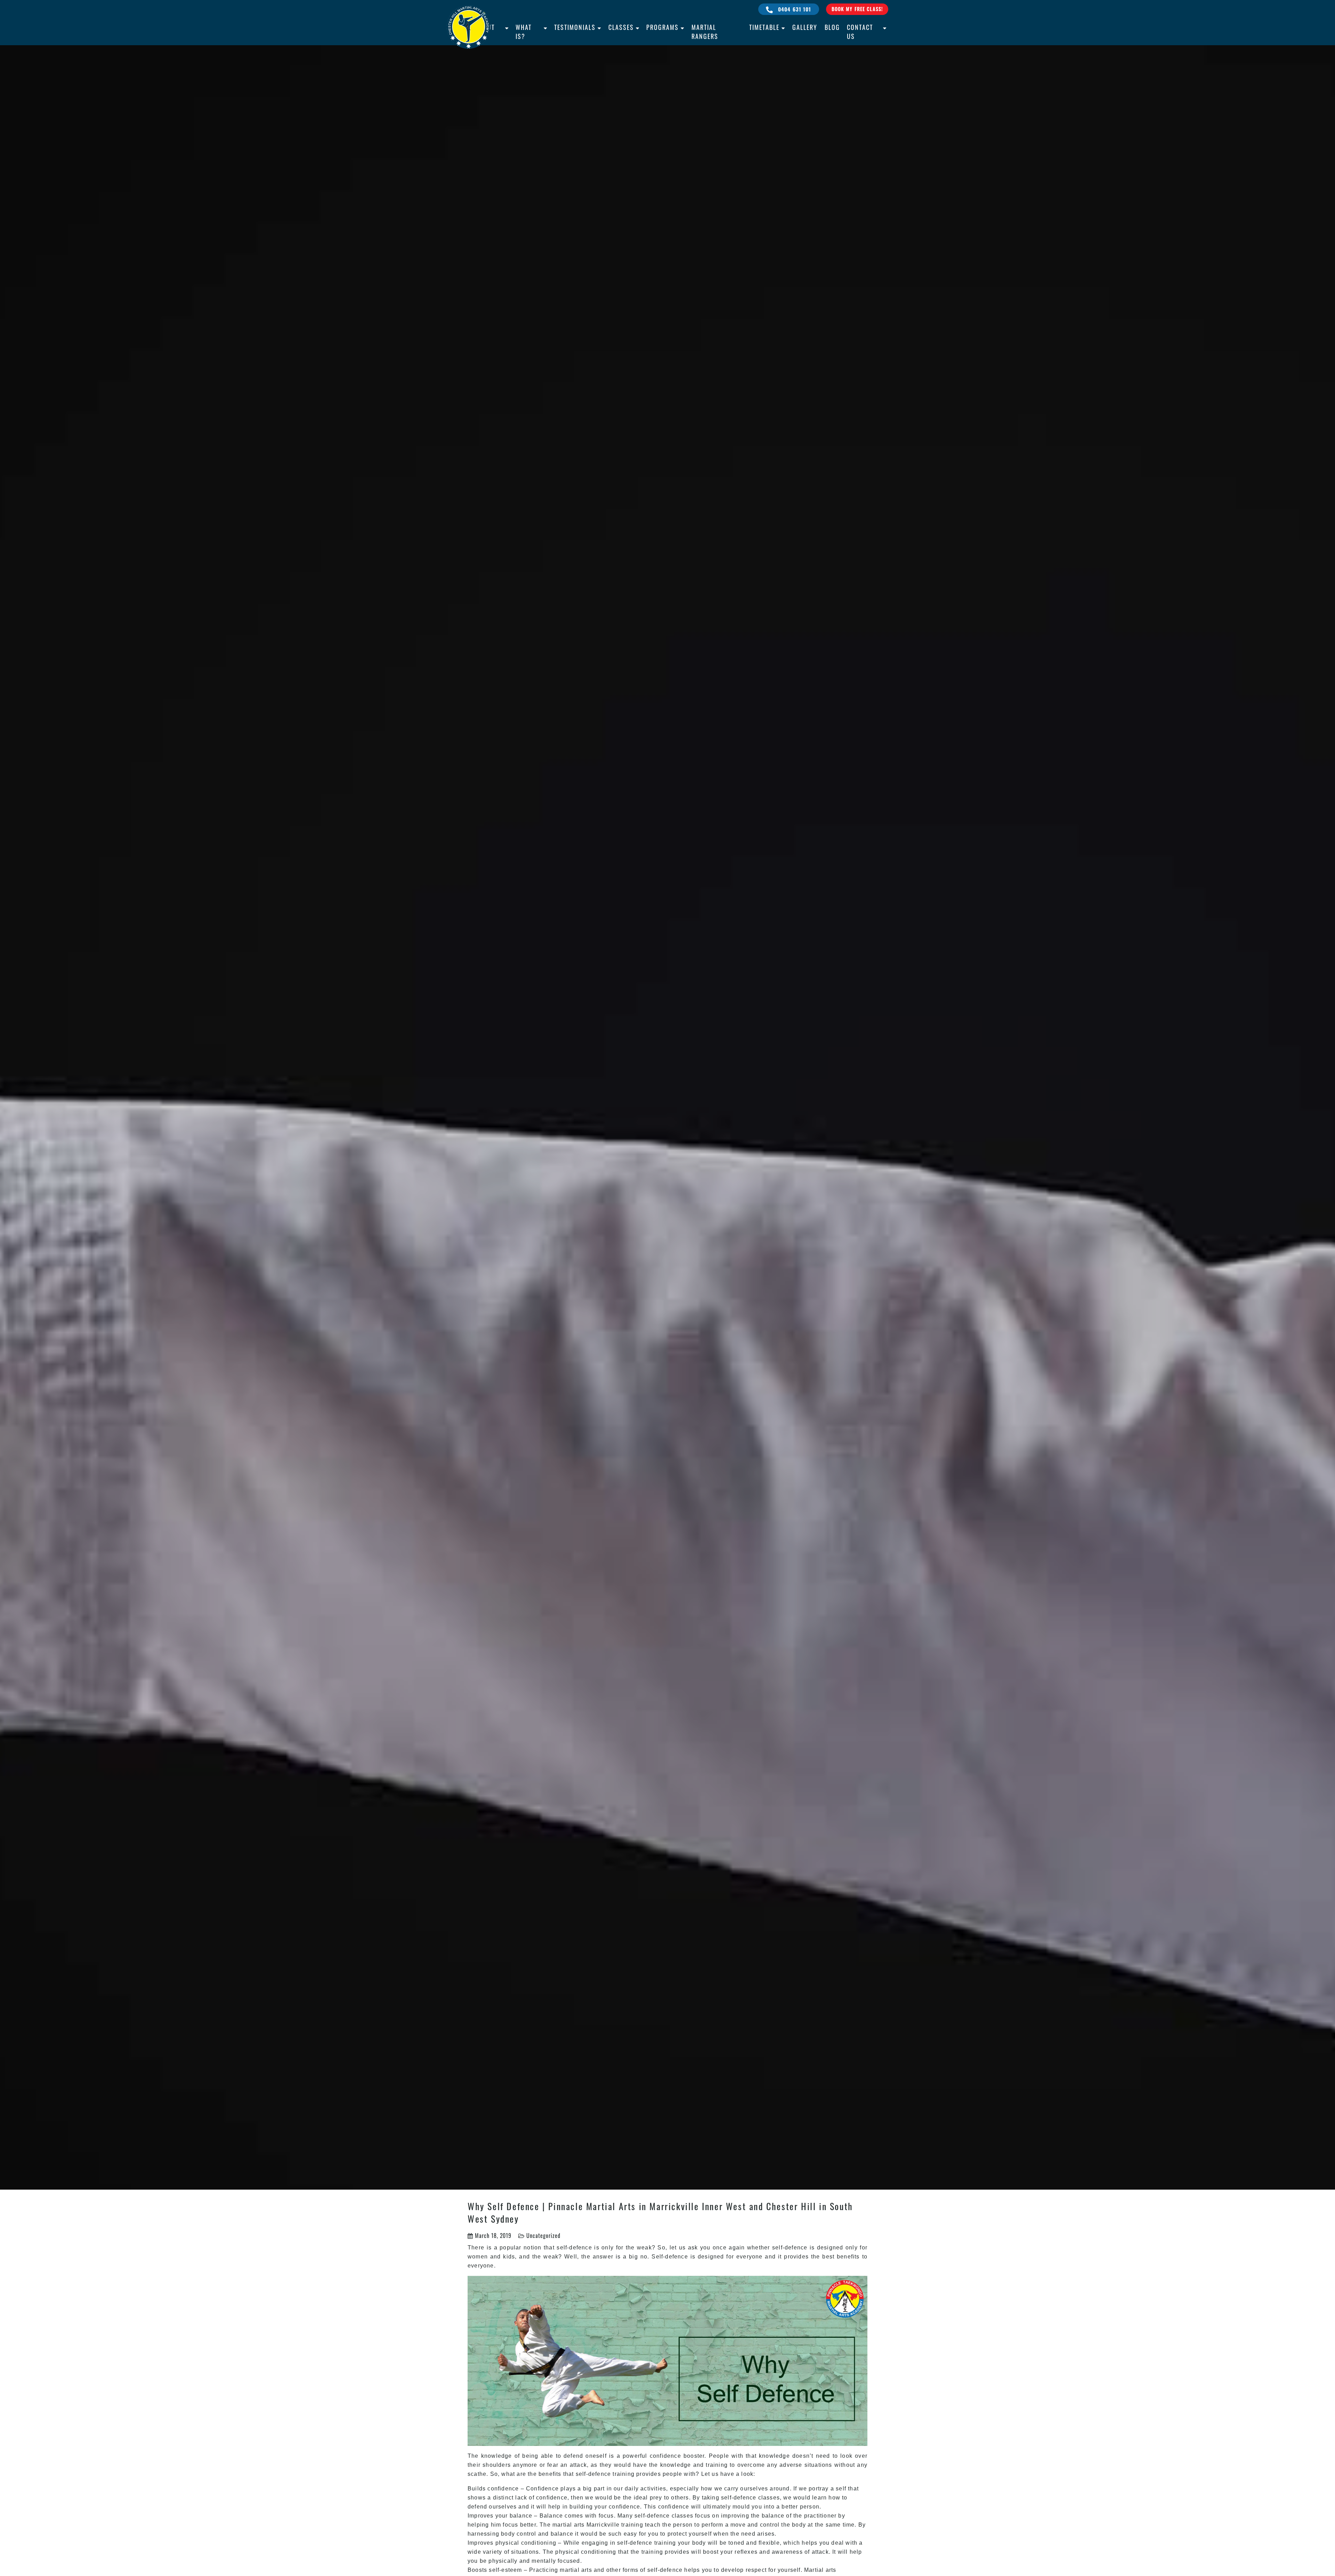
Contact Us (860, 32)
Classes (621, 27)
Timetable (764, 27)
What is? (524, 32)
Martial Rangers (705, 32)
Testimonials (575, 27)
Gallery (805, 27)
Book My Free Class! (857, 9)
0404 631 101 (794, 9)
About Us (485, 32)
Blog (832, 27)
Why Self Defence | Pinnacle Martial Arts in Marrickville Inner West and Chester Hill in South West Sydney (660, 2212)
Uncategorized (543, 2236)
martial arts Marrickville (586, 2525)
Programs (662, 27)
